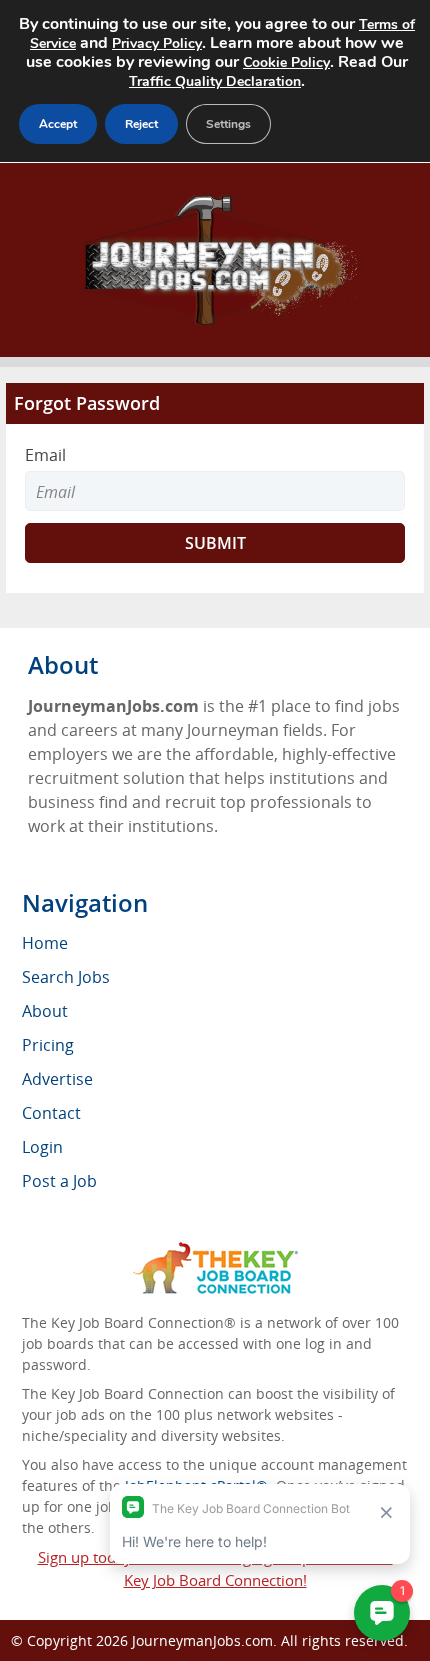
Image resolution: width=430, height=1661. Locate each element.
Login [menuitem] (42, 1147)
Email (45, 455)
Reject (141, 124)
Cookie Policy (286, 62)
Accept (58, 124)
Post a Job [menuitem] (59, 1181)
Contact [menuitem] (51, 1113)
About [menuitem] (45, 1011)
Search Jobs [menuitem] (66, 977)
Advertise (57, 1079)
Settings (228, 124)
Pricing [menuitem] (48, 1045)
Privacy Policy (157, 43)
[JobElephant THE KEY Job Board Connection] (215, 1251)
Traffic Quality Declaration (215, 81)
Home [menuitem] (45, 943)
